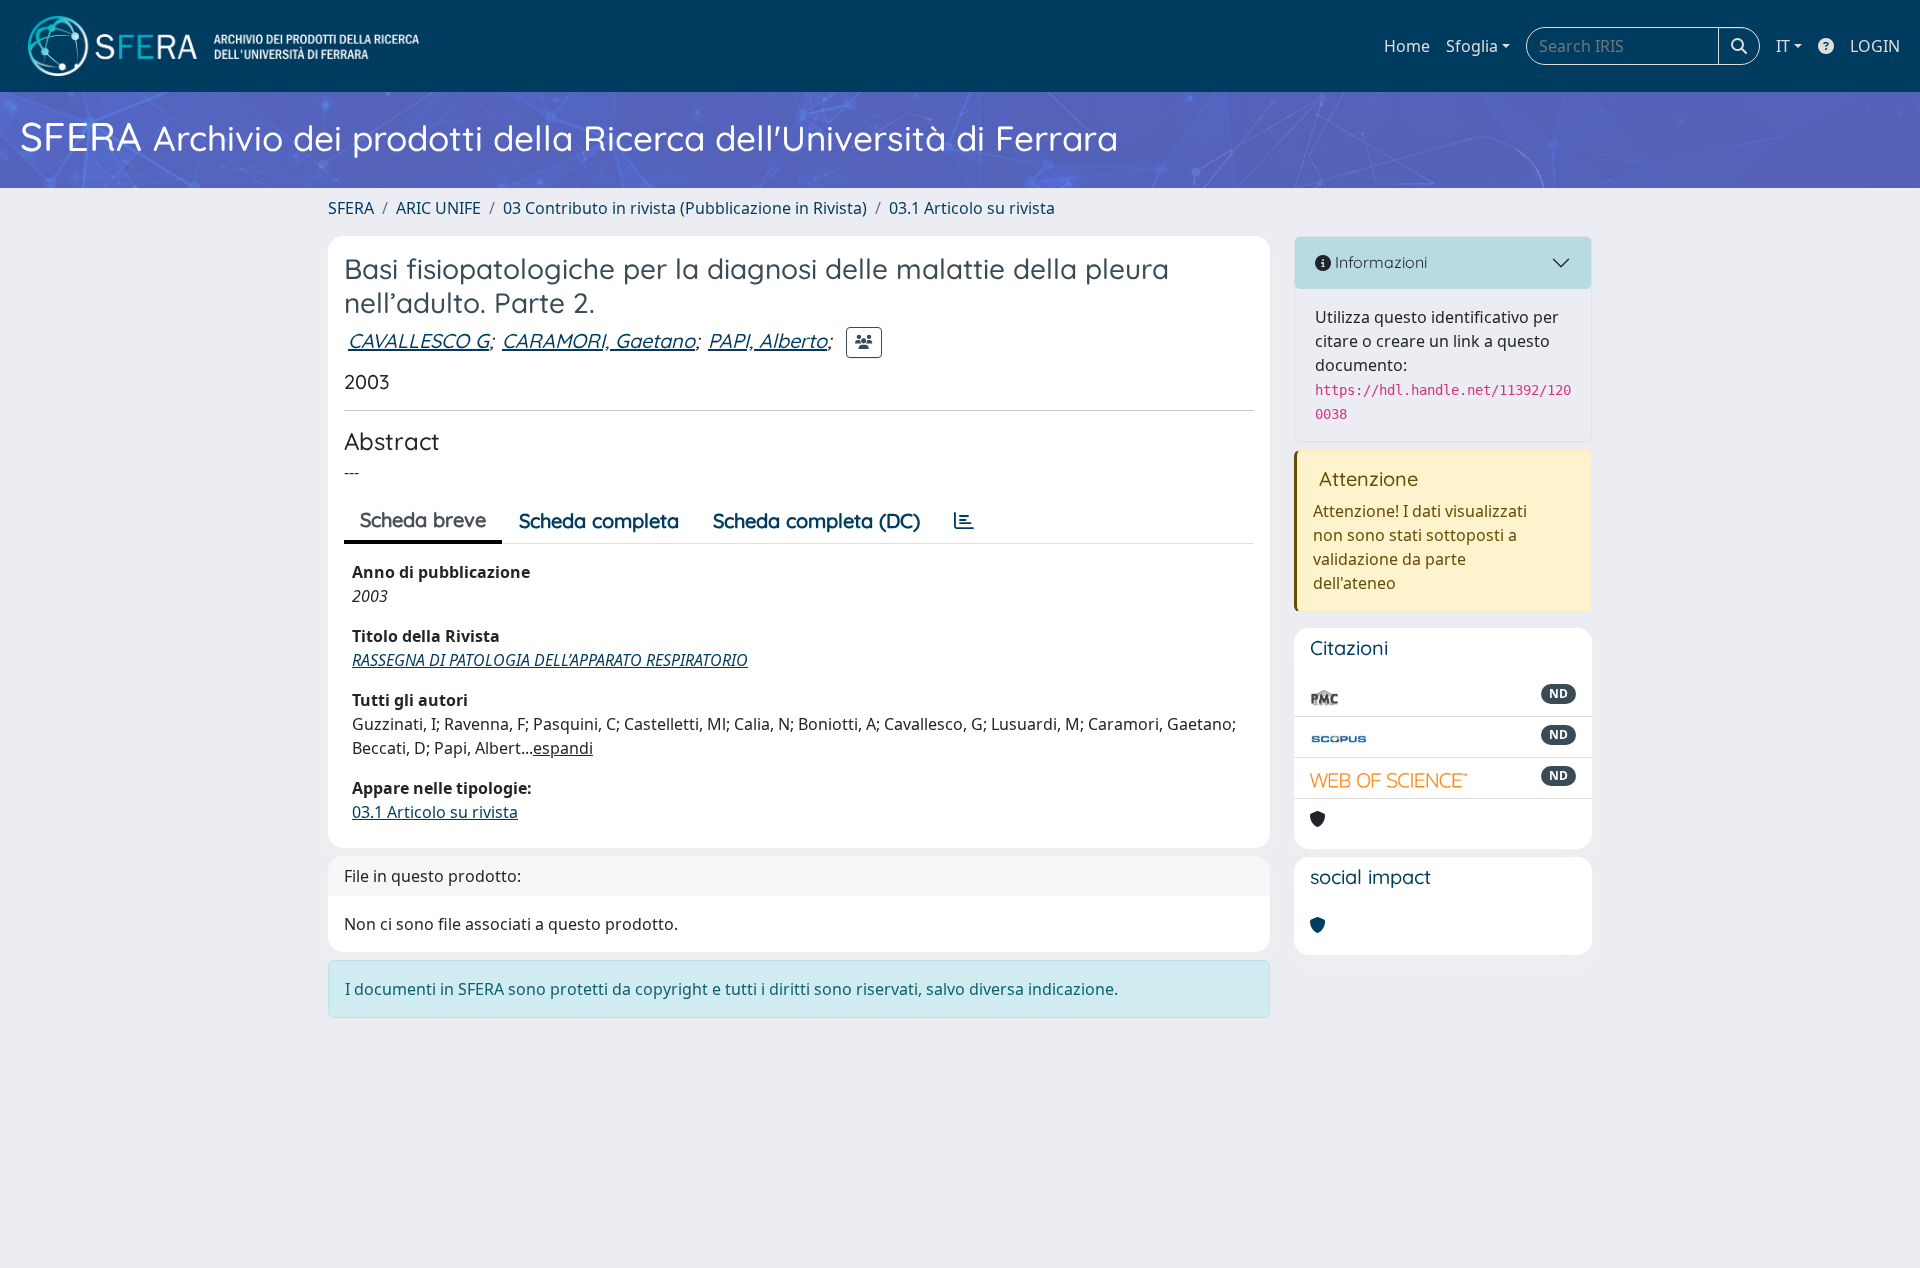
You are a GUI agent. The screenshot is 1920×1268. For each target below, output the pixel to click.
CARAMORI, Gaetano (598, 340)
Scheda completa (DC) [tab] (816, 520)
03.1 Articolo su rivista (972, 208)
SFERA (351, 208)
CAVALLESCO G (418, 340)
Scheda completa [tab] (599, 520)
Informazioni (1379, 262)
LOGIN (1875, 46)
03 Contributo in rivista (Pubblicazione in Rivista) (685, 208)
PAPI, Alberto (767, 340)
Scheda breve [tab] (423, 519)
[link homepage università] (223, 46)
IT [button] (1783, 46)
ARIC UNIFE (438, 208)
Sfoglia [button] (1472, 46)
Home (1407, 46)
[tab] (964, 521)
